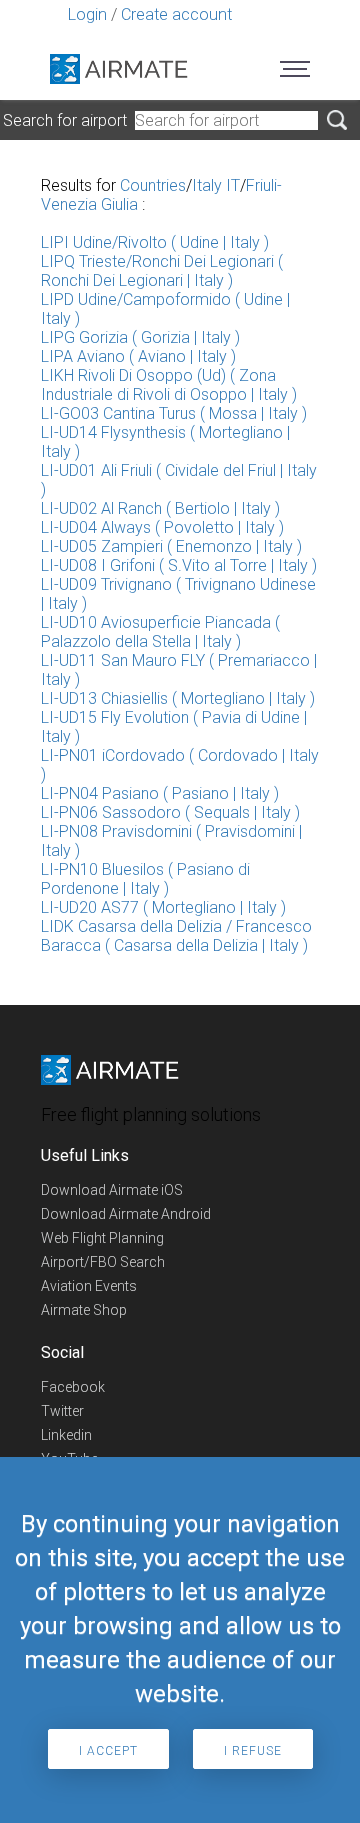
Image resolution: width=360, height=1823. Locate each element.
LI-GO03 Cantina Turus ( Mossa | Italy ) (174, 413)
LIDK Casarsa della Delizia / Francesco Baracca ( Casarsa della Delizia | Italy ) (176, 936)
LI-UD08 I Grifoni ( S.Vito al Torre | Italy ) (179, 565)
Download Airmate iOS (112, 1190)
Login (87, 14)
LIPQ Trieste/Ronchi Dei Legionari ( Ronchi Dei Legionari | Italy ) (162, 271)
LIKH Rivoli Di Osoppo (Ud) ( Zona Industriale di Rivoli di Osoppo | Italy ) (169, 385)
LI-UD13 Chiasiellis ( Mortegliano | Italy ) (178, 698)
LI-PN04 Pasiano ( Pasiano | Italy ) (160, 793)
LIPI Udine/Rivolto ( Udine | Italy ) (155, 242)
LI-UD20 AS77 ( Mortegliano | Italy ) (163, 907)
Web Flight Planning (102, 1238)
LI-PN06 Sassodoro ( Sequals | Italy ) (170, 812)
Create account (176, 14)
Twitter (62, 1411)
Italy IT (216, 185)
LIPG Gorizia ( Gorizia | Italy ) (140, 337)
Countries (153, 185)
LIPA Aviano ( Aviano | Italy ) (138, 356)
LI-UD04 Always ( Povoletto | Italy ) (162, 527)
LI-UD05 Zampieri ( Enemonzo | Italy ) (171, 546)
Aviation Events (89, 1286)
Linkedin (66, 1435)
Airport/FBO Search (103, 1262)
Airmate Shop (84, 1310)
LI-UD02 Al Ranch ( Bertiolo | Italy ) (160, 508)
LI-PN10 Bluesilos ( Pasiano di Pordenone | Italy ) (145, 879)
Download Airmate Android (126, 1214)
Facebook (73, 1387)
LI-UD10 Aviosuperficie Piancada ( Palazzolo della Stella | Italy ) (160, 632)
